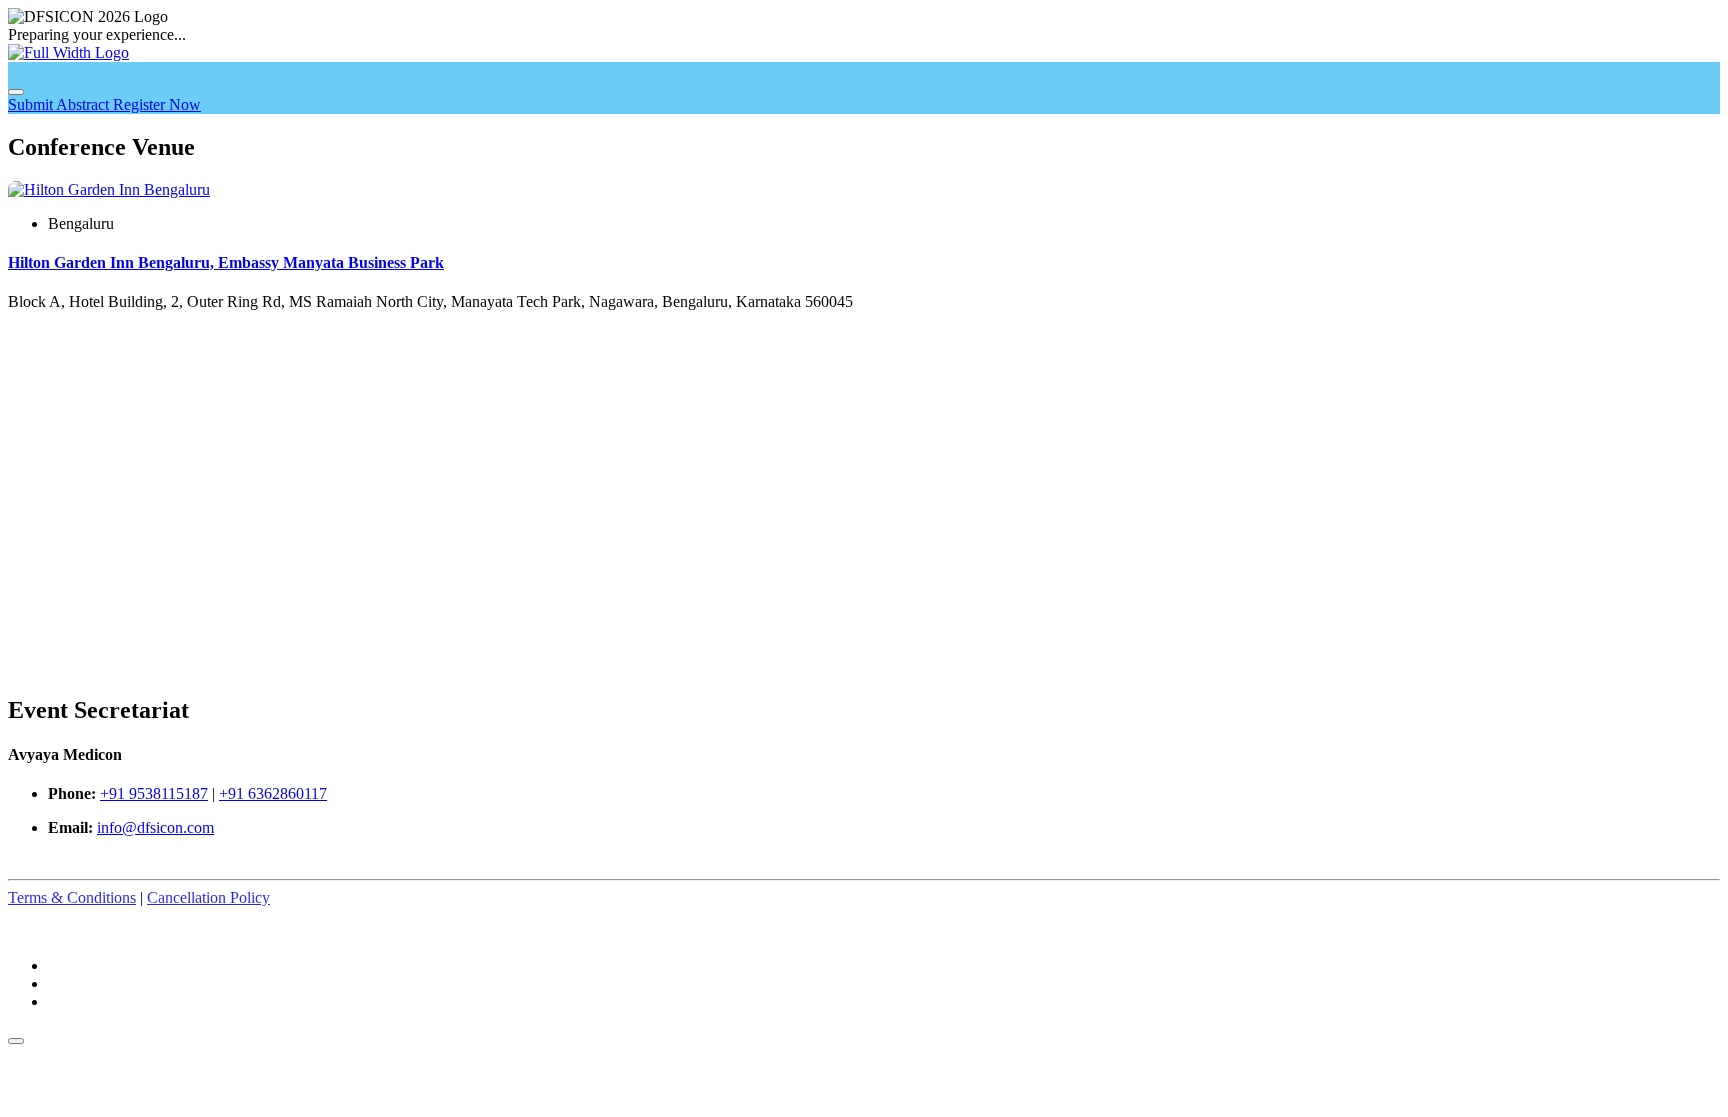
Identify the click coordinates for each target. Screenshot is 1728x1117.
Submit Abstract (60, 104)
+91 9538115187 (154, 793)
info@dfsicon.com (155, 827)
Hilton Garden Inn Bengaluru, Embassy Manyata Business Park (226, 262)
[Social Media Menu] (16, 1041)
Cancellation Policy (208, 897)
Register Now (157, 104)
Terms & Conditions (72, 897)
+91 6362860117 (273, 793)
